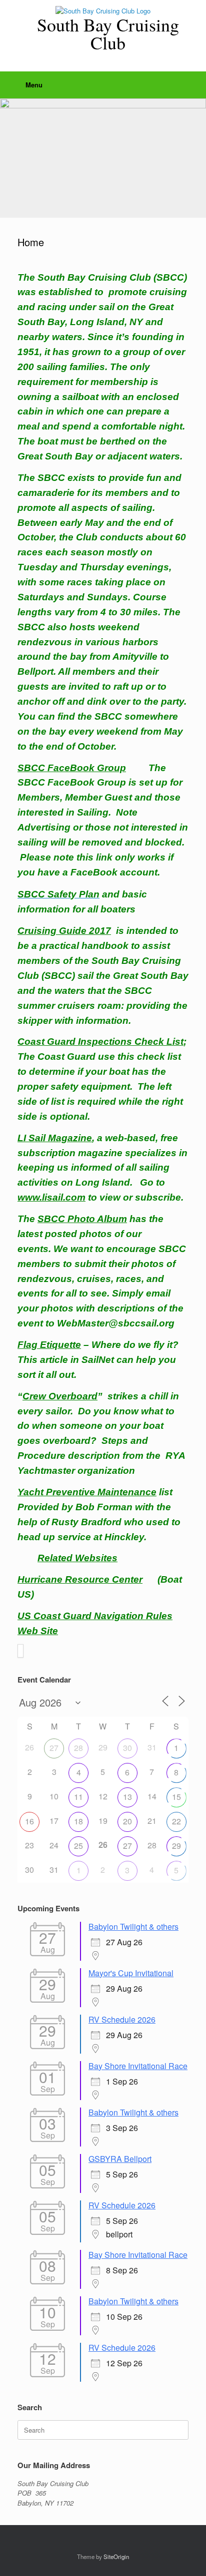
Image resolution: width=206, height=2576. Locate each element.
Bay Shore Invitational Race (138, 2066)
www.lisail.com (51, 1197)
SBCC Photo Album (82, 1219)
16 (29, 1821)
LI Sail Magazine (55, 1138)
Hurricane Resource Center (80, 1579)
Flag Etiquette (49, 1345)
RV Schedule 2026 (122, 2019)
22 (176, 1821)
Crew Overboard (60, 1396)
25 (78, 1846)
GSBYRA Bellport (120, 2159)
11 (78, 1797)
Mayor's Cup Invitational (131, 1973)
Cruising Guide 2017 (64, 931)
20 (127, 1821)
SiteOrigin (116, 2557)
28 (78, 1748)
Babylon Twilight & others (133, 1927)
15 (176, 1797)
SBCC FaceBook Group (72, 768)
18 (78, 1821)
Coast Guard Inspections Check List (100, 1042)
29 (176, 1846)
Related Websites (77, 1558)
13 (127, 1797)
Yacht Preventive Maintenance (87, 1492)
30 (127, 1748)
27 (54, 1748)
